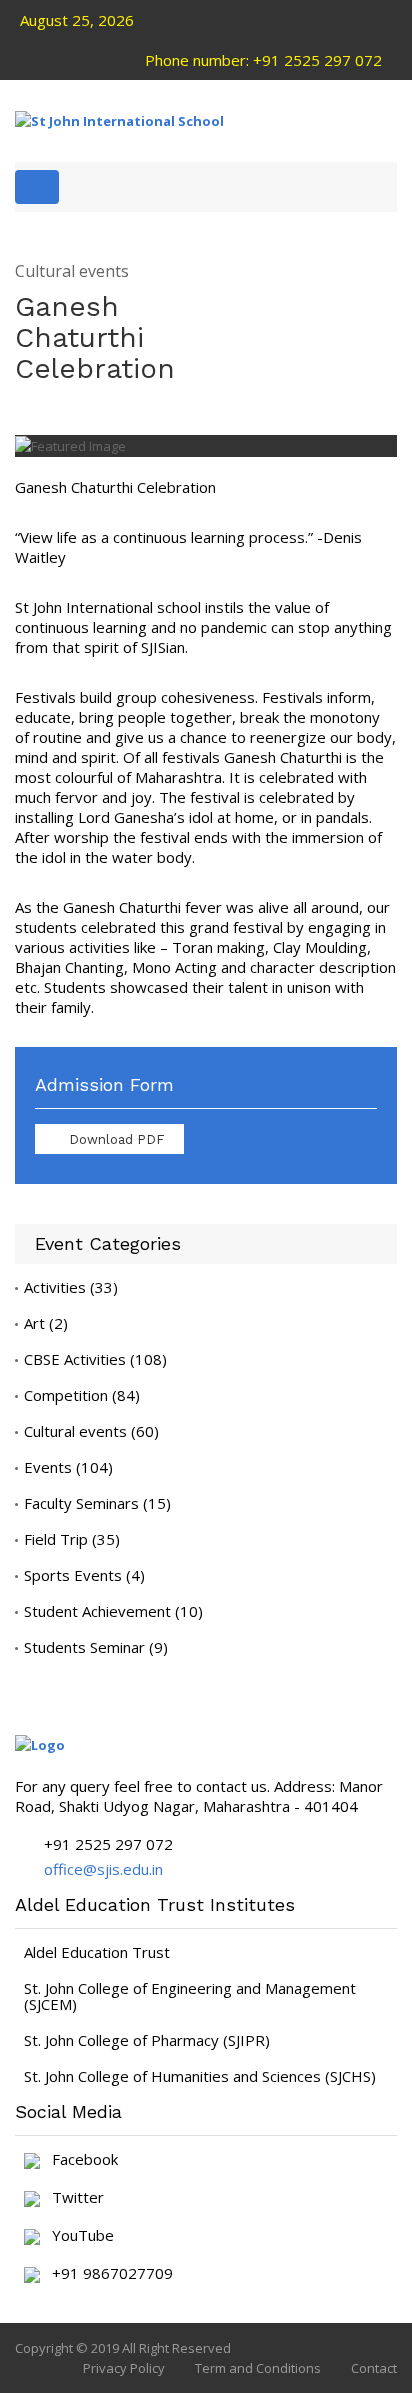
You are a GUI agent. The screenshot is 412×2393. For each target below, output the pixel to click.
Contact (374, 2368)
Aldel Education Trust (97, 1952)
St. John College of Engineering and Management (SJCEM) (190, 1996)
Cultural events (72, 271)
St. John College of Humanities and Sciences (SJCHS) (200, 2076)
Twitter (72, 2198)
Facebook (79, 2160)
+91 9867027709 (106, 2274)
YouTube (77, 2236)
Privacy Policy (124, 2368)
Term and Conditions (258, 2368)
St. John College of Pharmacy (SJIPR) (147, 2040)
